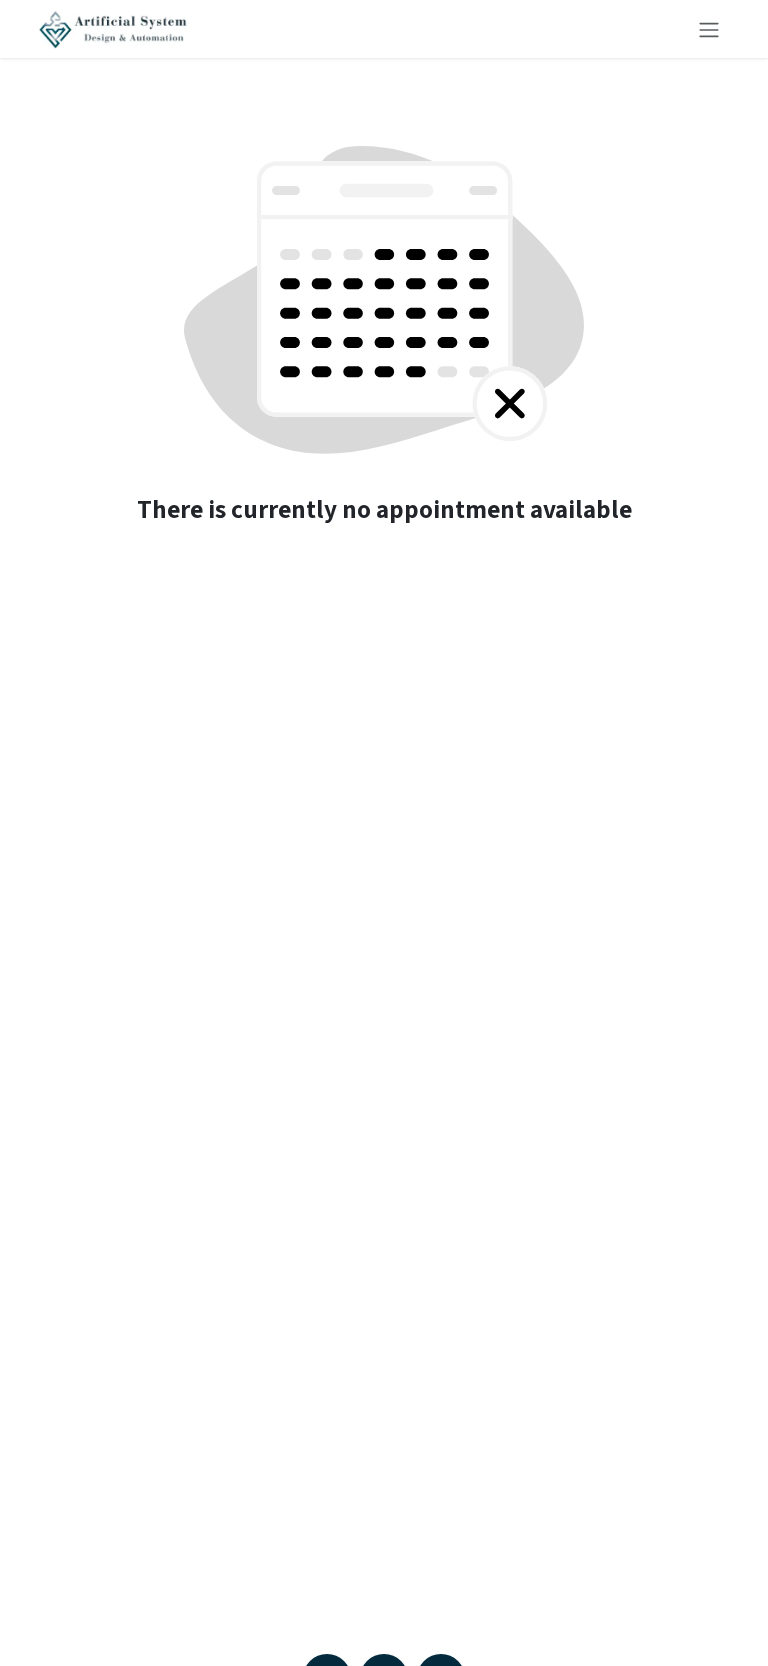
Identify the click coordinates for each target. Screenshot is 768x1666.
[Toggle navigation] (709, 29)
